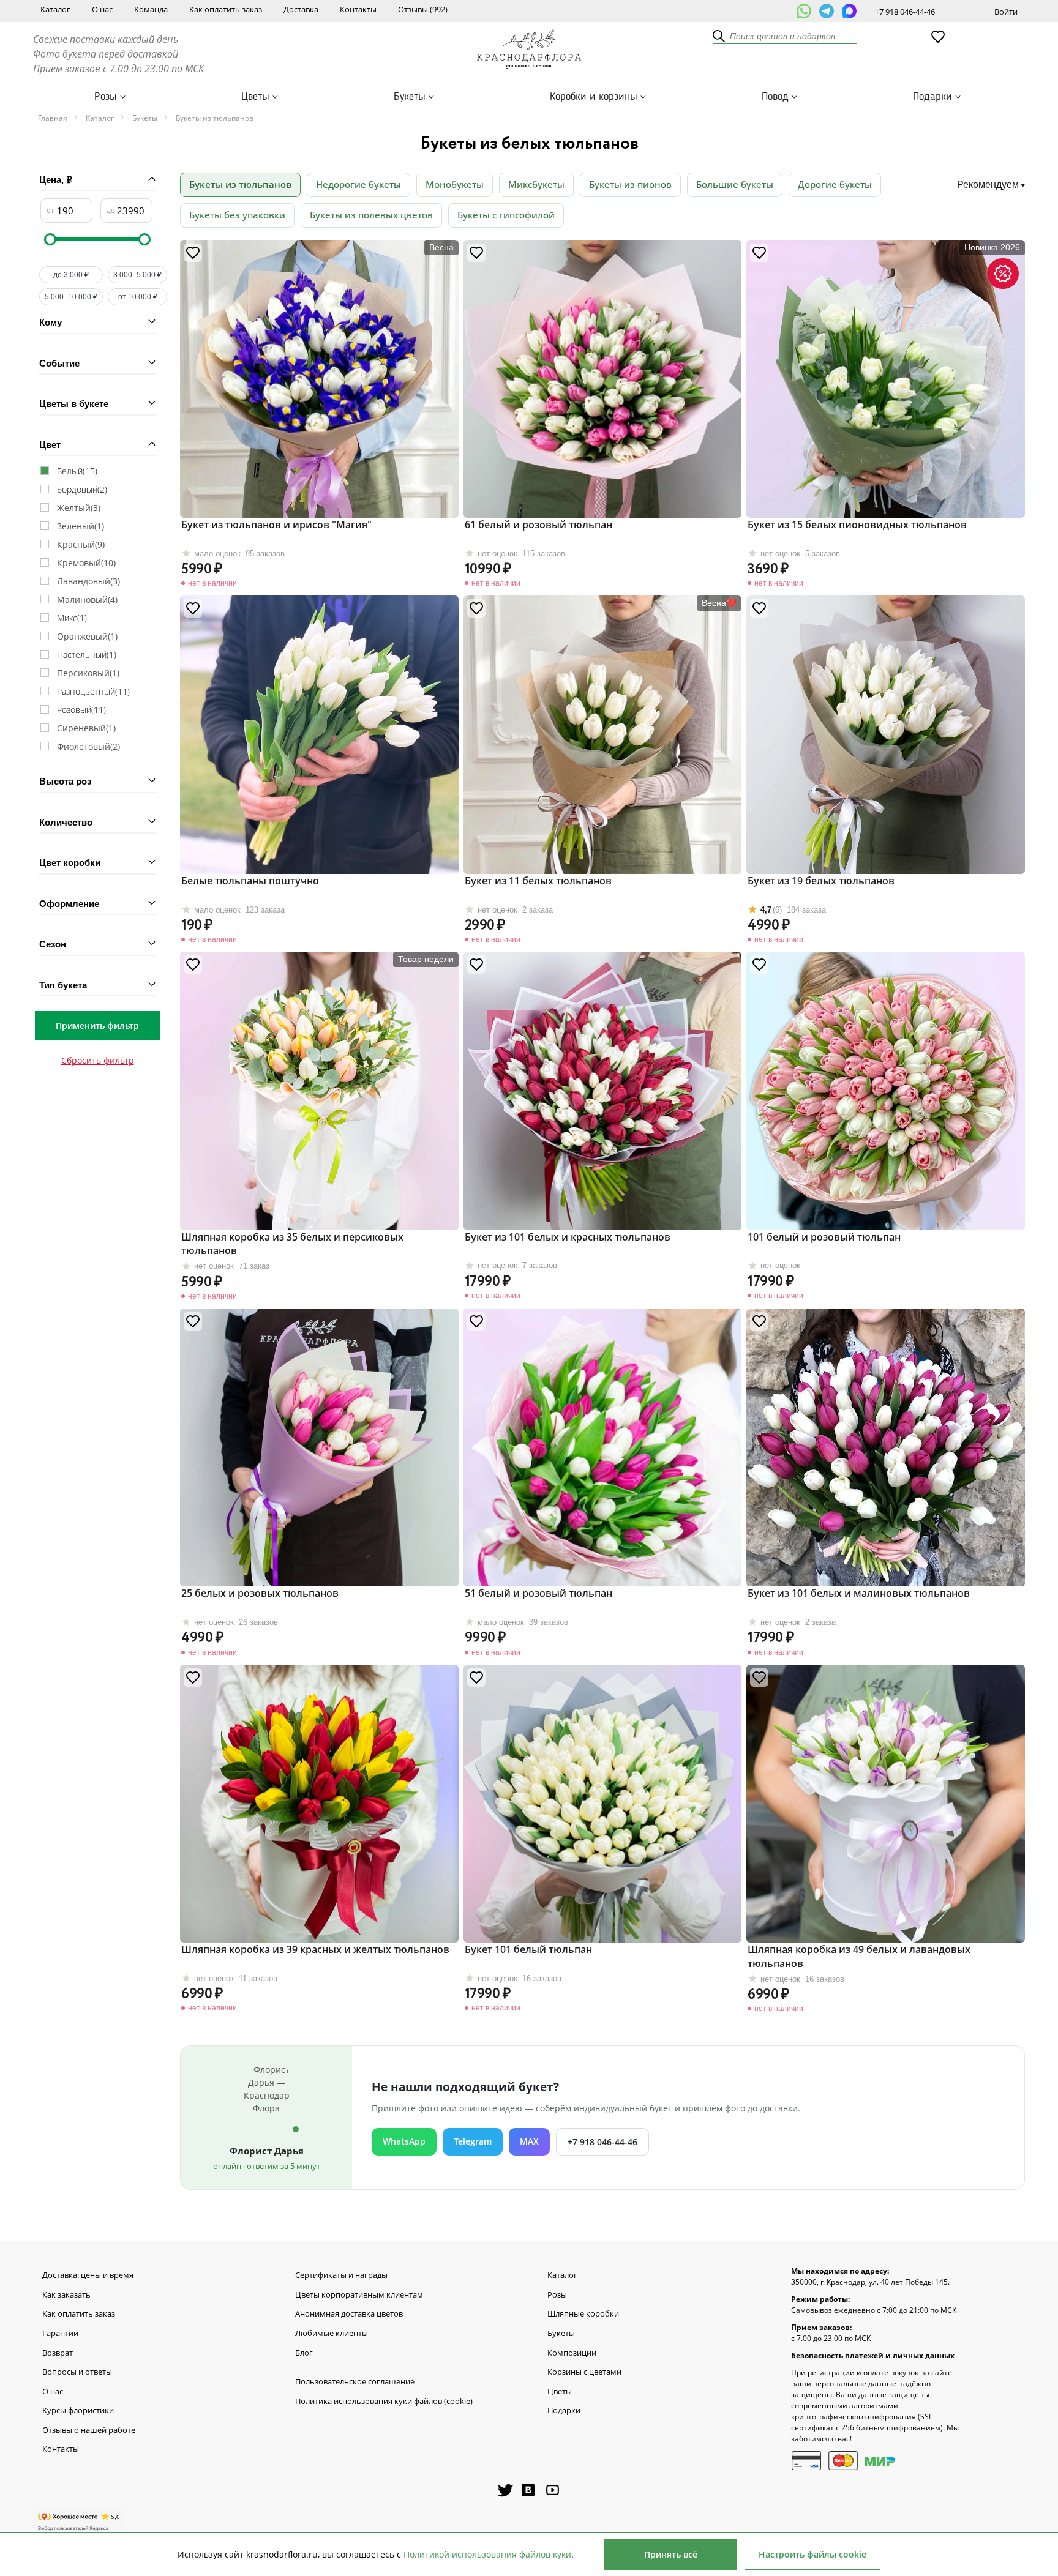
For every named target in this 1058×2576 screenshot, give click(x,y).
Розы (106, 97)
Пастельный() (87, 655)
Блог (304, 2353)
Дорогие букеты (835, 184)
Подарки (932, 97)
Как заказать (66, 2295)
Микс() (72, 618)
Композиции (572, 2353)
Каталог (55, 9)
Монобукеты (455, 184)
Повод (775, 97)
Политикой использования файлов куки (487, 2554)
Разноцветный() (93, 691)
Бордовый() (82, 489)
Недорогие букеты (358, 184)
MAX (529, 2141)
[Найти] (719, 37)
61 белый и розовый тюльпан (538, 525)
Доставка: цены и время (88, 2275)
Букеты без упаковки (237, 215)
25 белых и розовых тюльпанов (260, 1593)
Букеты (410, 97)
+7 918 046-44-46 (905, 12)
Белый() (77, 471)
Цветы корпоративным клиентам (359, 2295)
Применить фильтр (97, 1025)
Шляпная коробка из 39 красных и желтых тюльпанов (315, 1949)
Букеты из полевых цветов (371, 215)
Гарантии (60, 2334)
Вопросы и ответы (77, 2372)
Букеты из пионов (630, 184)
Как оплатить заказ (226, 9)
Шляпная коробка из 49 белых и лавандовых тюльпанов (859, 1956)
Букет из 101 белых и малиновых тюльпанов (859, 1593)
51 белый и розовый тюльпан (538, 1593)
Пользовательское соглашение (355, 2382)
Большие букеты (735, 184)
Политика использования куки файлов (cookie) (384, 2402)
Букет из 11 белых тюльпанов (538, 881)
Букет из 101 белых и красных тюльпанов (568, 1237)
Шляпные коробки (583, 2314)
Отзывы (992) (423, 9)
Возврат (58, 2353)
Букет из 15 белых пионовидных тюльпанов (857, 525)
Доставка (301, 9)
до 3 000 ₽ (71, 275)
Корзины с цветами (584, 2372)
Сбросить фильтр (98, 1060)
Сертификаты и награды (341, 2275)
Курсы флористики (78, 2411)
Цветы (255, 97)
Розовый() (81, 710)
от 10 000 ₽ (138, 297)
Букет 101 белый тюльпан (528, 1949)
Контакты (358, 9)
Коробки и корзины (594, 97)
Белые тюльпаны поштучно (250, 881)
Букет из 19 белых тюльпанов (821, 881)
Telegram (473, 2141)
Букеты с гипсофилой (506, 215)
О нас (102, 9)
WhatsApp (404, 2141)
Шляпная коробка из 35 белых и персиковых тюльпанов (292, 1244)
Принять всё (671, 2554)
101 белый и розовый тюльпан (824, 1237)
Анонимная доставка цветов (349, 2314)
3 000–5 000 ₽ (137, 275)
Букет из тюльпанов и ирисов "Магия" (276, 525)
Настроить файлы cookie (812, 2554)
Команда (151, 9)
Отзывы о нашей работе (89, 2430)
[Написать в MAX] (849, 11)
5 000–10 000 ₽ (71, 297)
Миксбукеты (536, 184)
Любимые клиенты (332, 2334)
